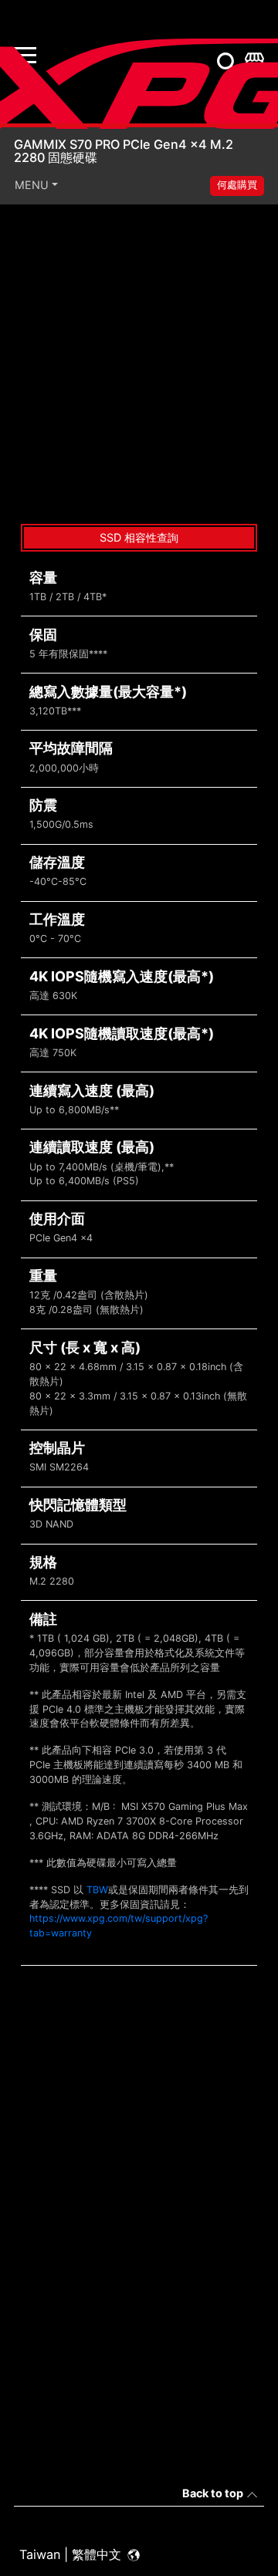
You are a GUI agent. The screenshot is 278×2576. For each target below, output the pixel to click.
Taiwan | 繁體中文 (72, 2554)
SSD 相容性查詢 (139, 537)
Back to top (213, 2493)
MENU (32, 185)
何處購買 (237, 185)
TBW (97, 1890)
